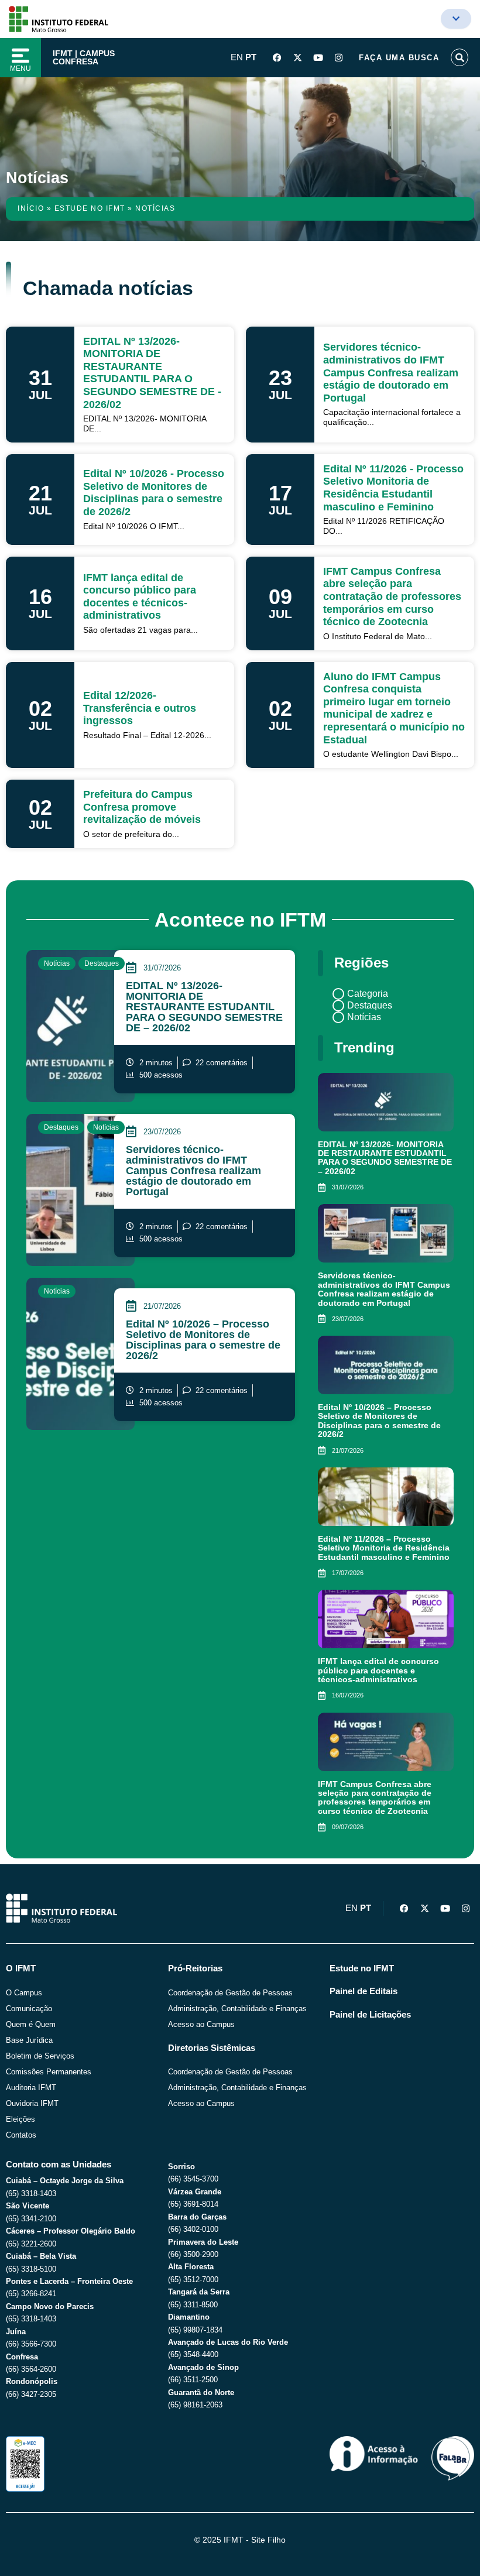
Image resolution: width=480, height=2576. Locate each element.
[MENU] (20, 56)
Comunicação (29, 2009)
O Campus (24, 1993)
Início (31, 208)
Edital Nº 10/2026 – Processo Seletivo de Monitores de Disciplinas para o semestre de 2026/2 (203, 1340)
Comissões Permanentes (49, 2072)
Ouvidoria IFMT (32, 2103)
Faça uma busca (399, 58)
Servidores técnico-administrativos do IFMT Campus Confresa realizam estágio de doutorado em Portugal (193, 1171)
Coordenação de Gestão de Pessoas (230, 1993)
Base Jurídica (29, 2040)
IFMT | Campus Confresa (84, 57)
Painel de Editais (364, 1991)
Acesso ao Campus (201, 2024)
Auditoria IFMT (31, 2088)
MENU (20, 68)
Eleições (20, 2119)
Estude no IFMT (90, 208)
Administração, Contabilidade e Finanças (237, 2009)
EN (237, 57)
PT (251, 57)
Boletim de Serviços (40, 2056)
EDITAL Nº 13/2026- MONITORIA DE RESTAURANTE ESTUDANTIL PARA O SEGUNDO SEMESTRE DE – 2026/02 (204, 1007)
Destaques (102, 963)
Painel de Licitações (370, 2015)
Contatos (21, 2135)
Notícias (57, 963)
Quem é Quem (31, 2024)
